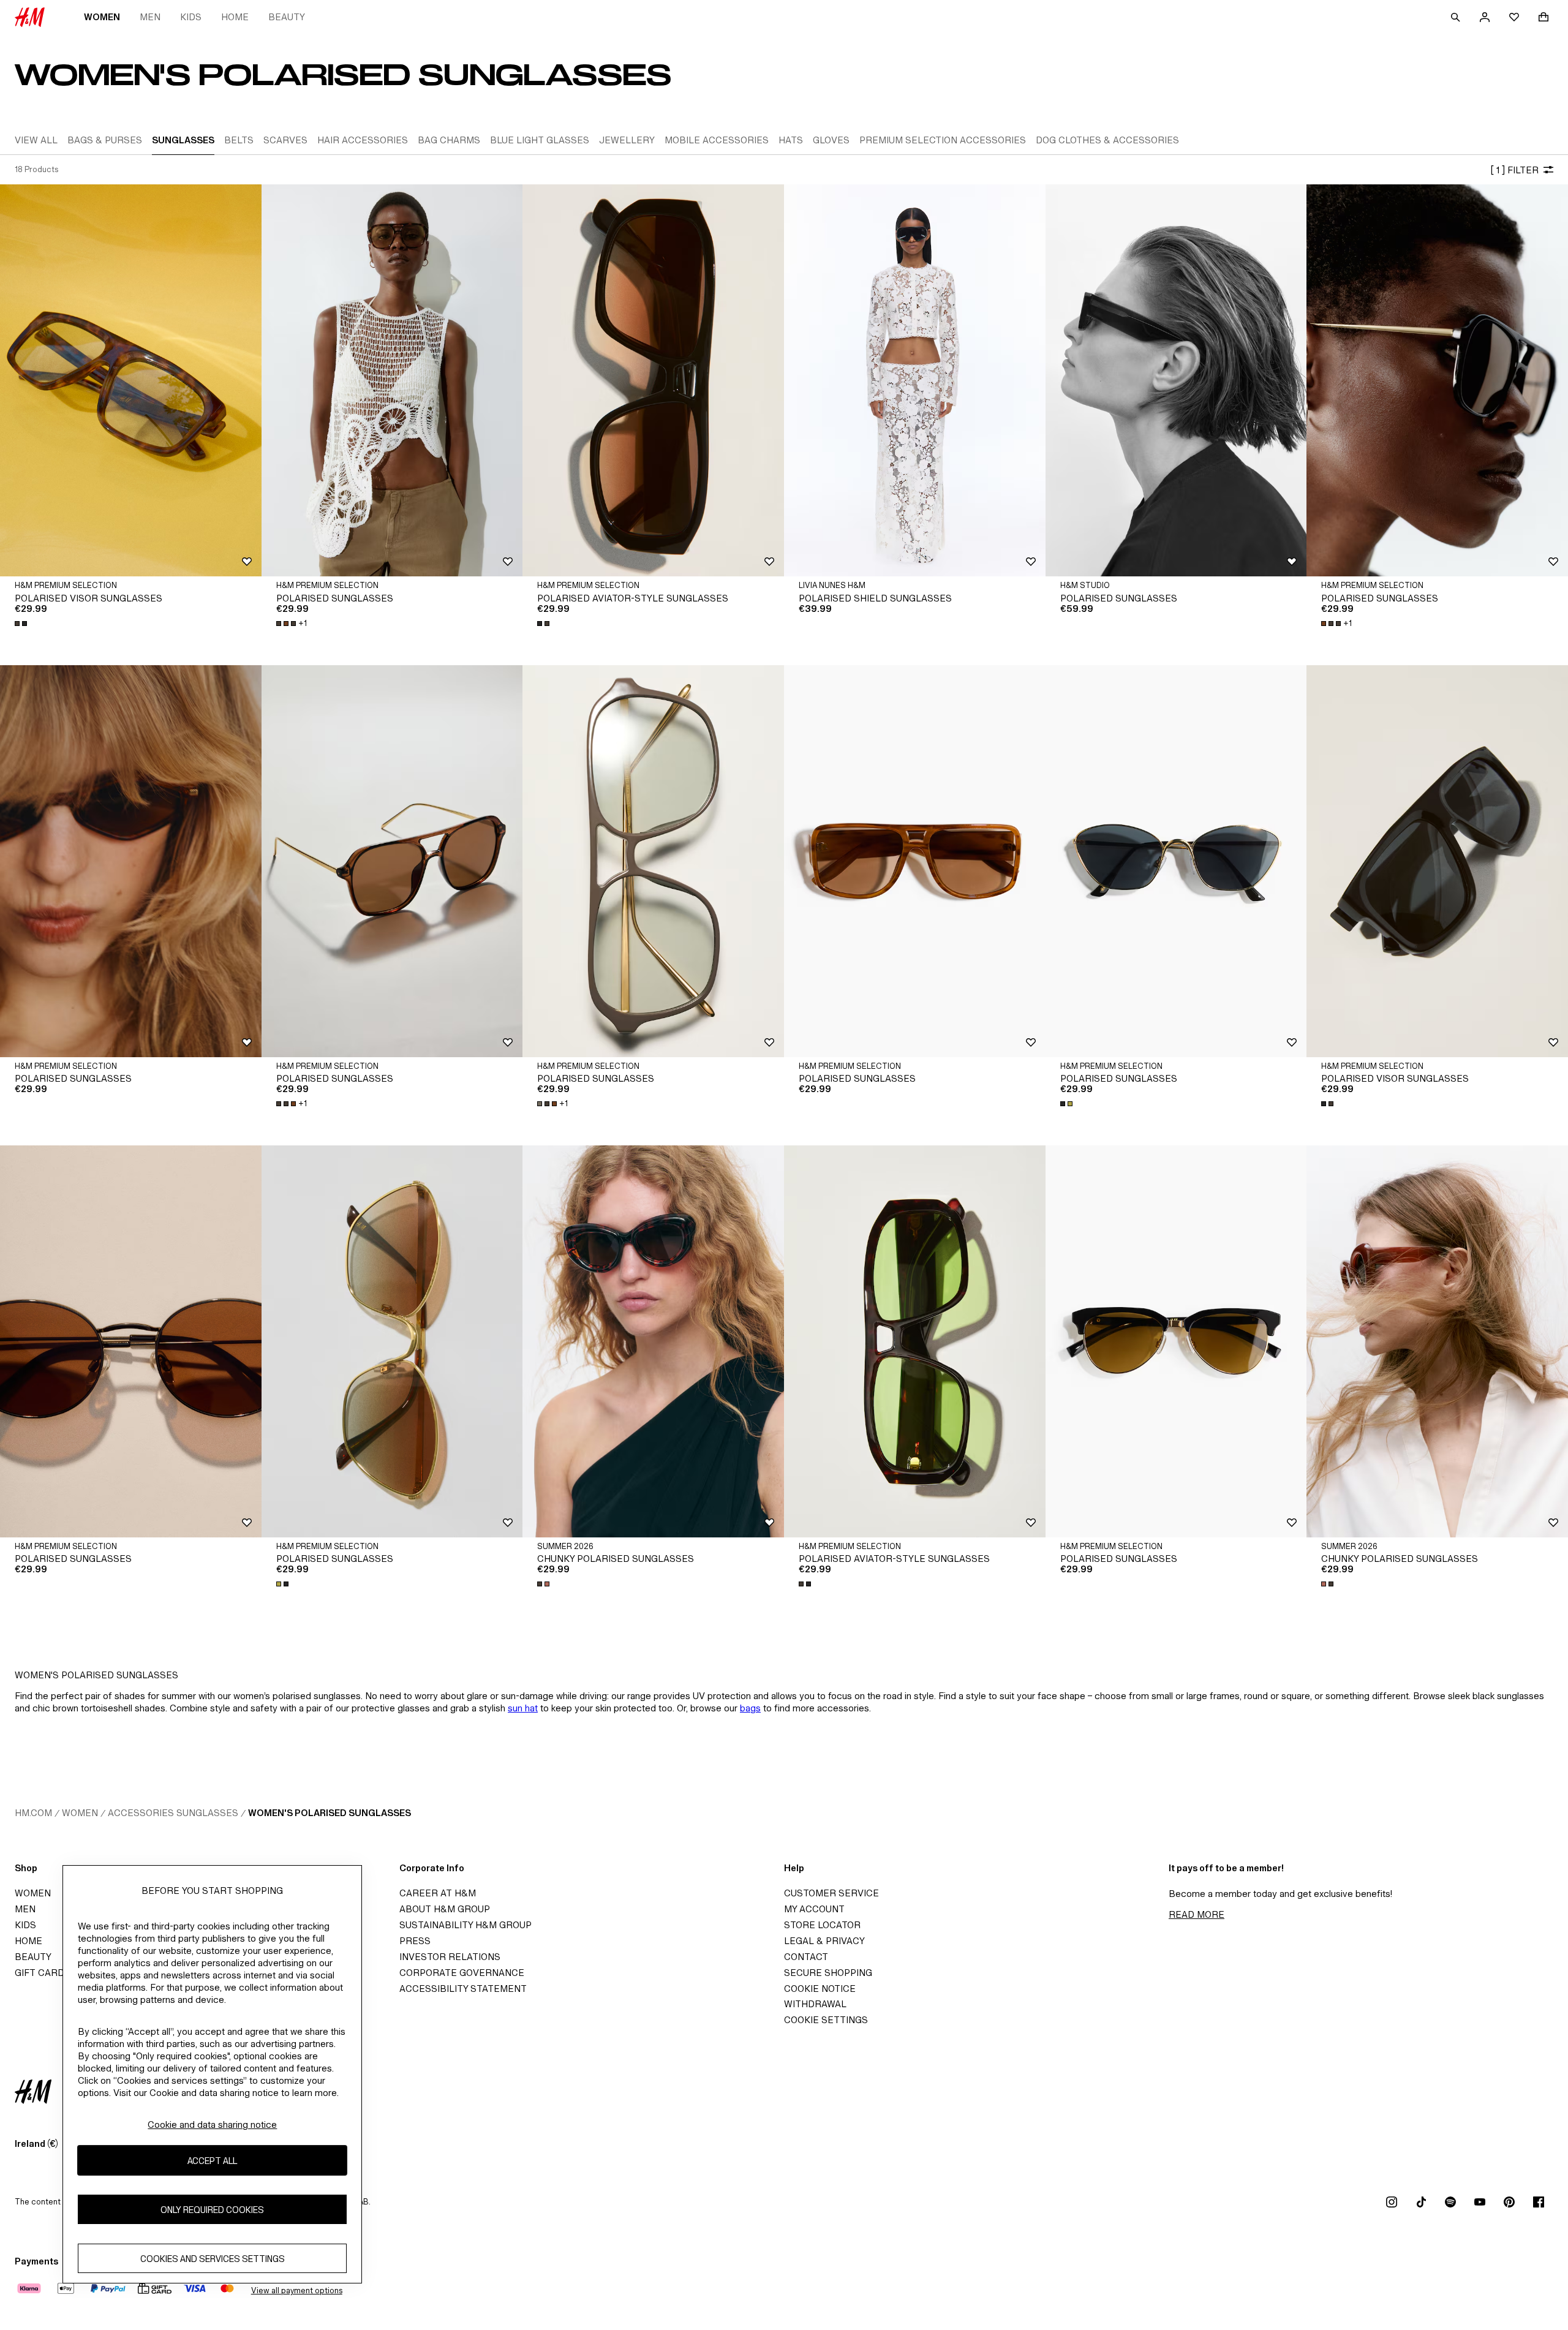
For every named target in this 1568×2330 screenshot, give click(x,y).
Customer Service (831, 1893)
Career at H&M (438, 1893)
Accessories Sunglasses (173, 1813)
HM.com (33, 1813)
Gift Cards (43, 1973)
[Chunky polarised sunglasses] (653, 1341)
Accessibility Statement (463, 1989)
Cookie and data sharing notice (212, 2125)
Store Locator (822, 1925)
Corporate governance (462, 1973)
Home (235, 17)
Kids (191, 17)
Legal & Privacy (824, 1941)
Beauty (287, 17)
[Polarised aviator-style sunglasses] (653, 380)
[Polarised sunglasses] (392, 380)
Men (150, 17)
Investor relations (450, 1957)
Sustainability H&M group (466, 1925)
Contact (806, 1957)
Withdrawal (815, 2004)
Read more (1197, 1914)
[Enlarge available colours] (22, 624)
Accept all (212, 2160)
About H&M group (445, 1909)
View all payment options (297, 2290)
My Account (814, 1909)
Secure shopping (828, 1973)
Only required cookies (212, 2209)
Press (415, 1941)
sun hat (523, 1708)
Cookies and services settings (213, 2258)
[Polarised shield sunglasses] (915, 380)
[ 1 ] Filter (1514, 170)
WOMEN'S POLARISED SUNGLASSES (330, 1813)
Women (102, 17)
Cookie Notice (820, 1989)
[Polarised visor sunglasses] (131, 380)
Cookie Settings (826, 2020)
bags (750, 1708)
